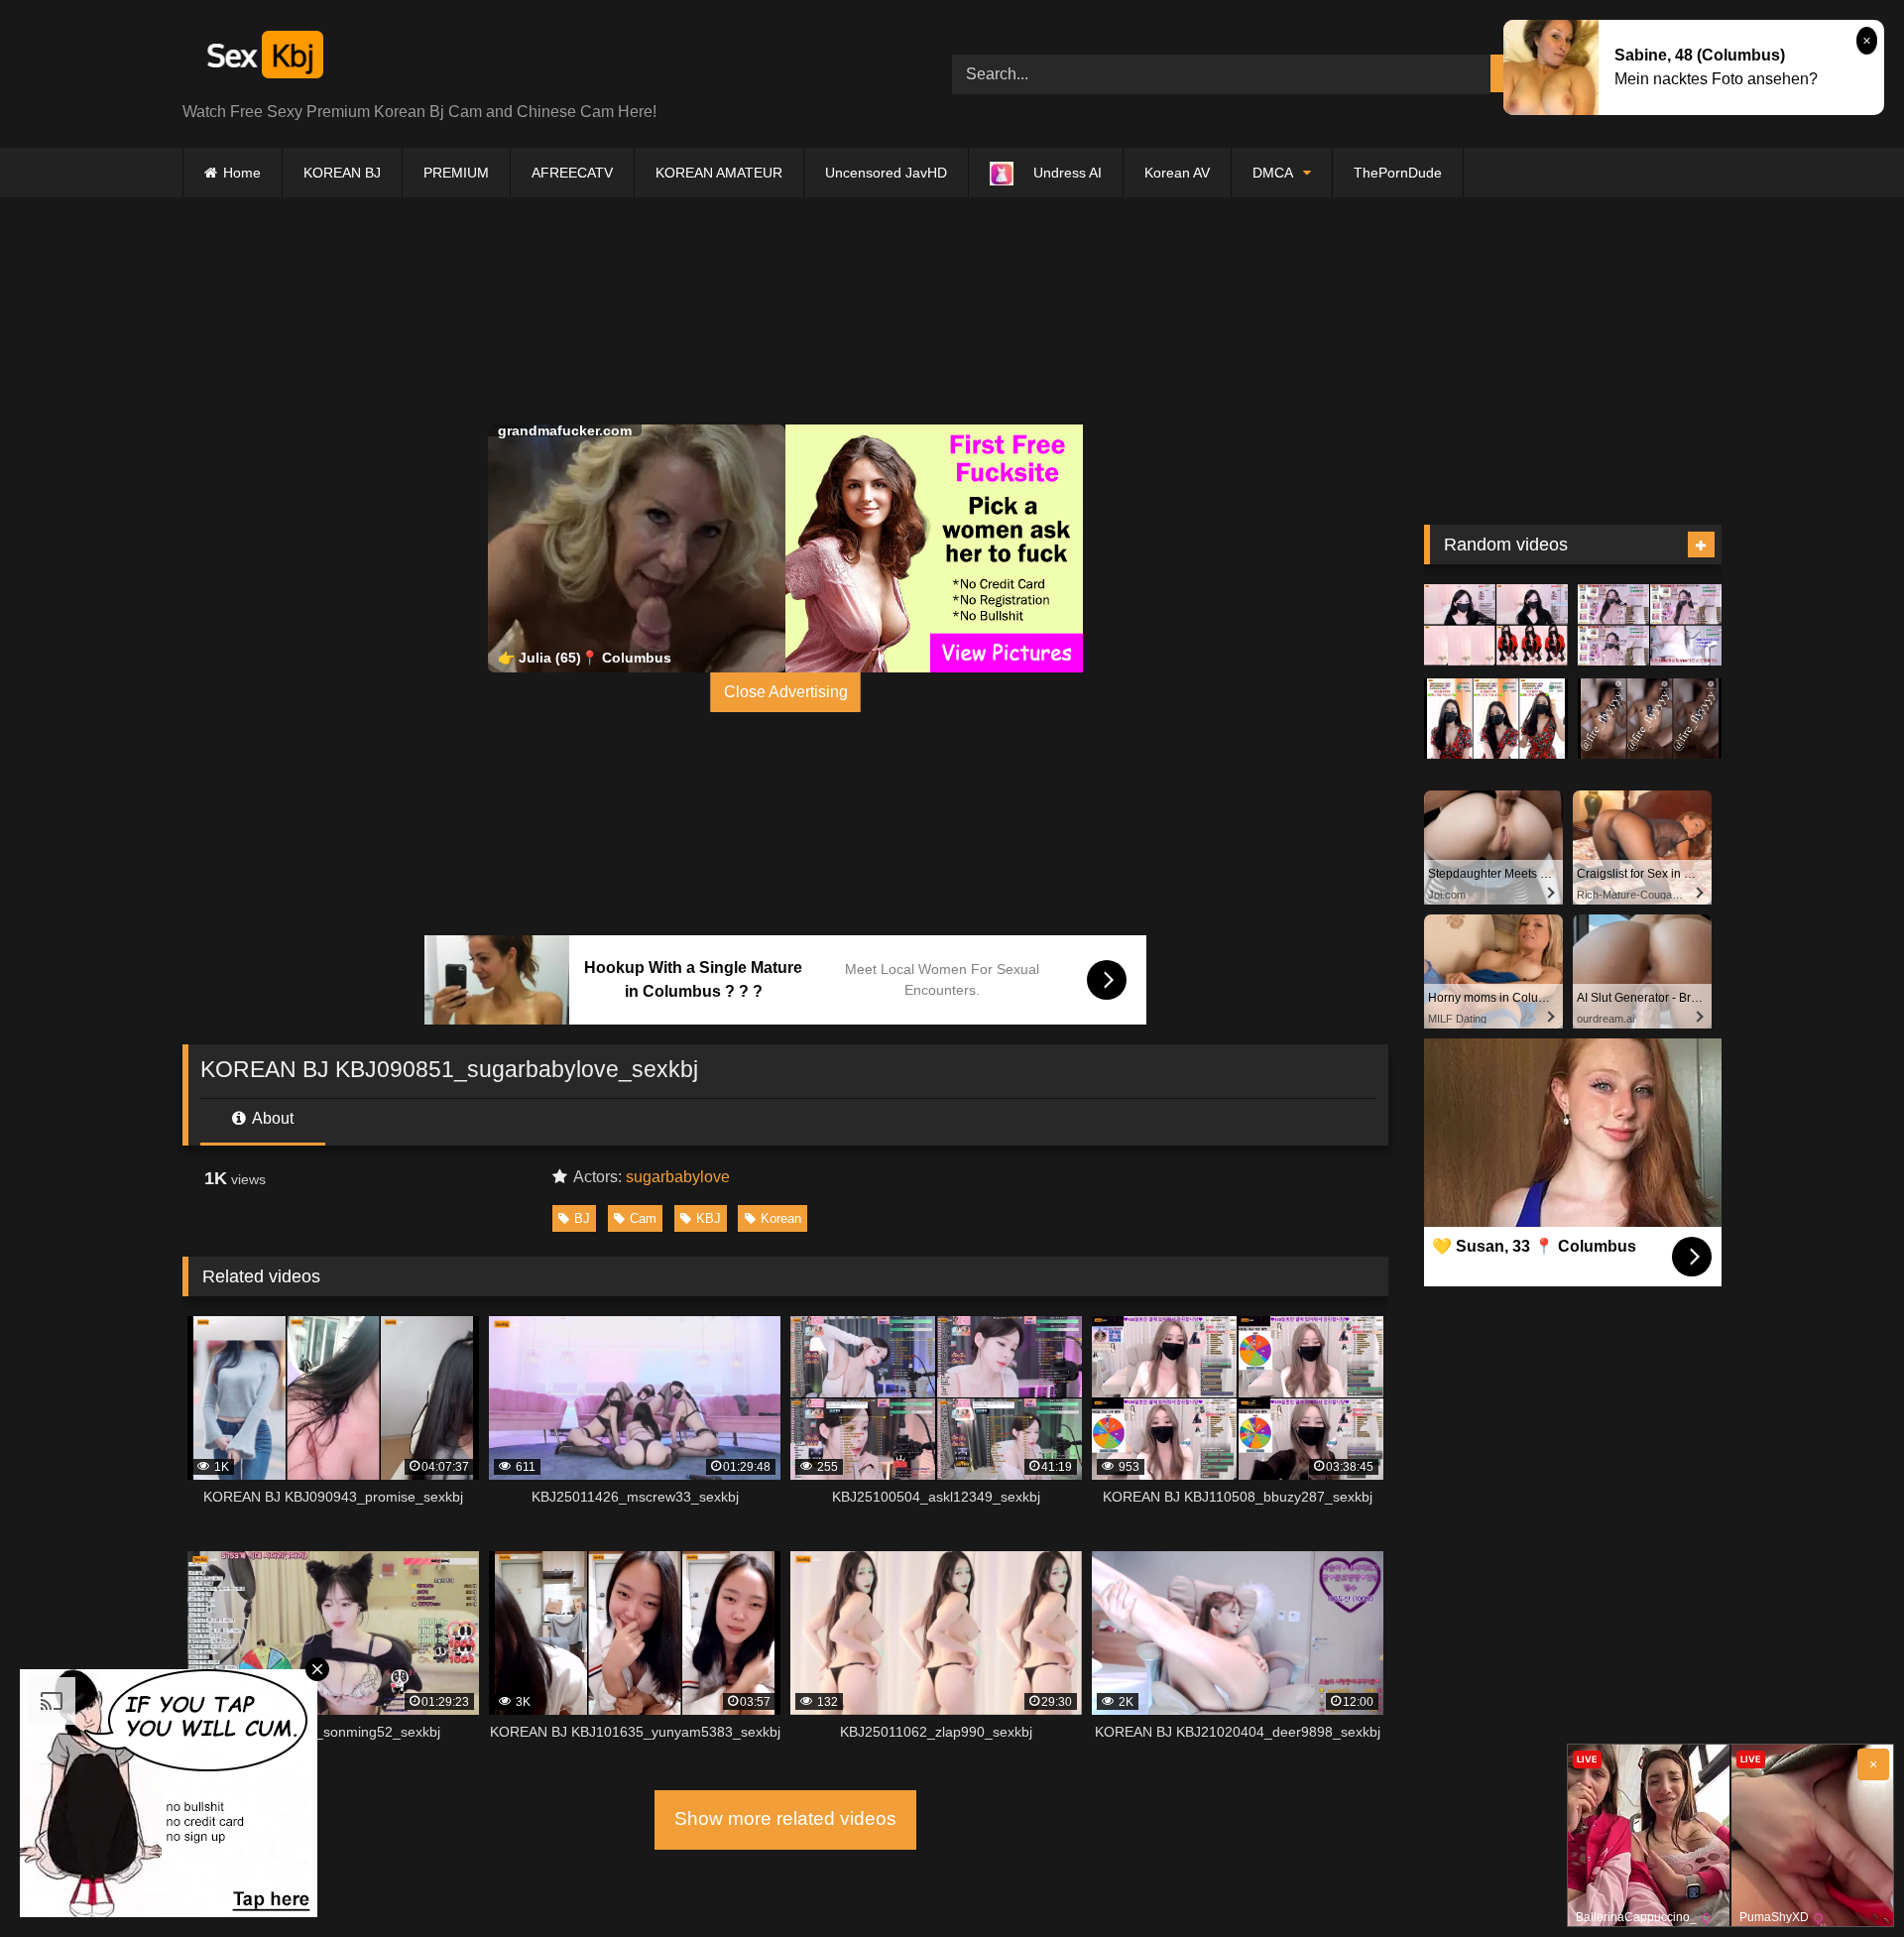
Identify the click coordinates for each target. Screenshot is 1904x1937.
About (271, 1118)
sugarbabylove (678, 1177)
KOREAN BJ (342, 173)
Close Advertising (786, 692)
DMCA (1273, 173)
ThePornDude (1398, 173)
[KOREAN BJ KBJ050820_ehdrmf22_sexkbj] (1496, 719)
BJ (582, 1218)
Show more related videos (785, 1818)
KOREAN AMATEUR (719, 173)
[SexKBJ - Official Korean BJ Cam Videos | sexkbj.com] (263, 58)
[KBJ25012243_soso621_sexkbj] (1496, 625)
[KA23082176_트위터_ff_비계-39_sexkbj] (1650, 719)
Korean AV (1177, 173)
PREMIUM (456, 173)
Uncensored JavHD (886, 173)
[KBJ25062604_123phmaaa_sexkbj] (1650, 625)
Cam (643, 1218)
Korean (781, 1218)
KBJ (709, 1218)
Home (242, 173)
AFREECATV (572, 173)
